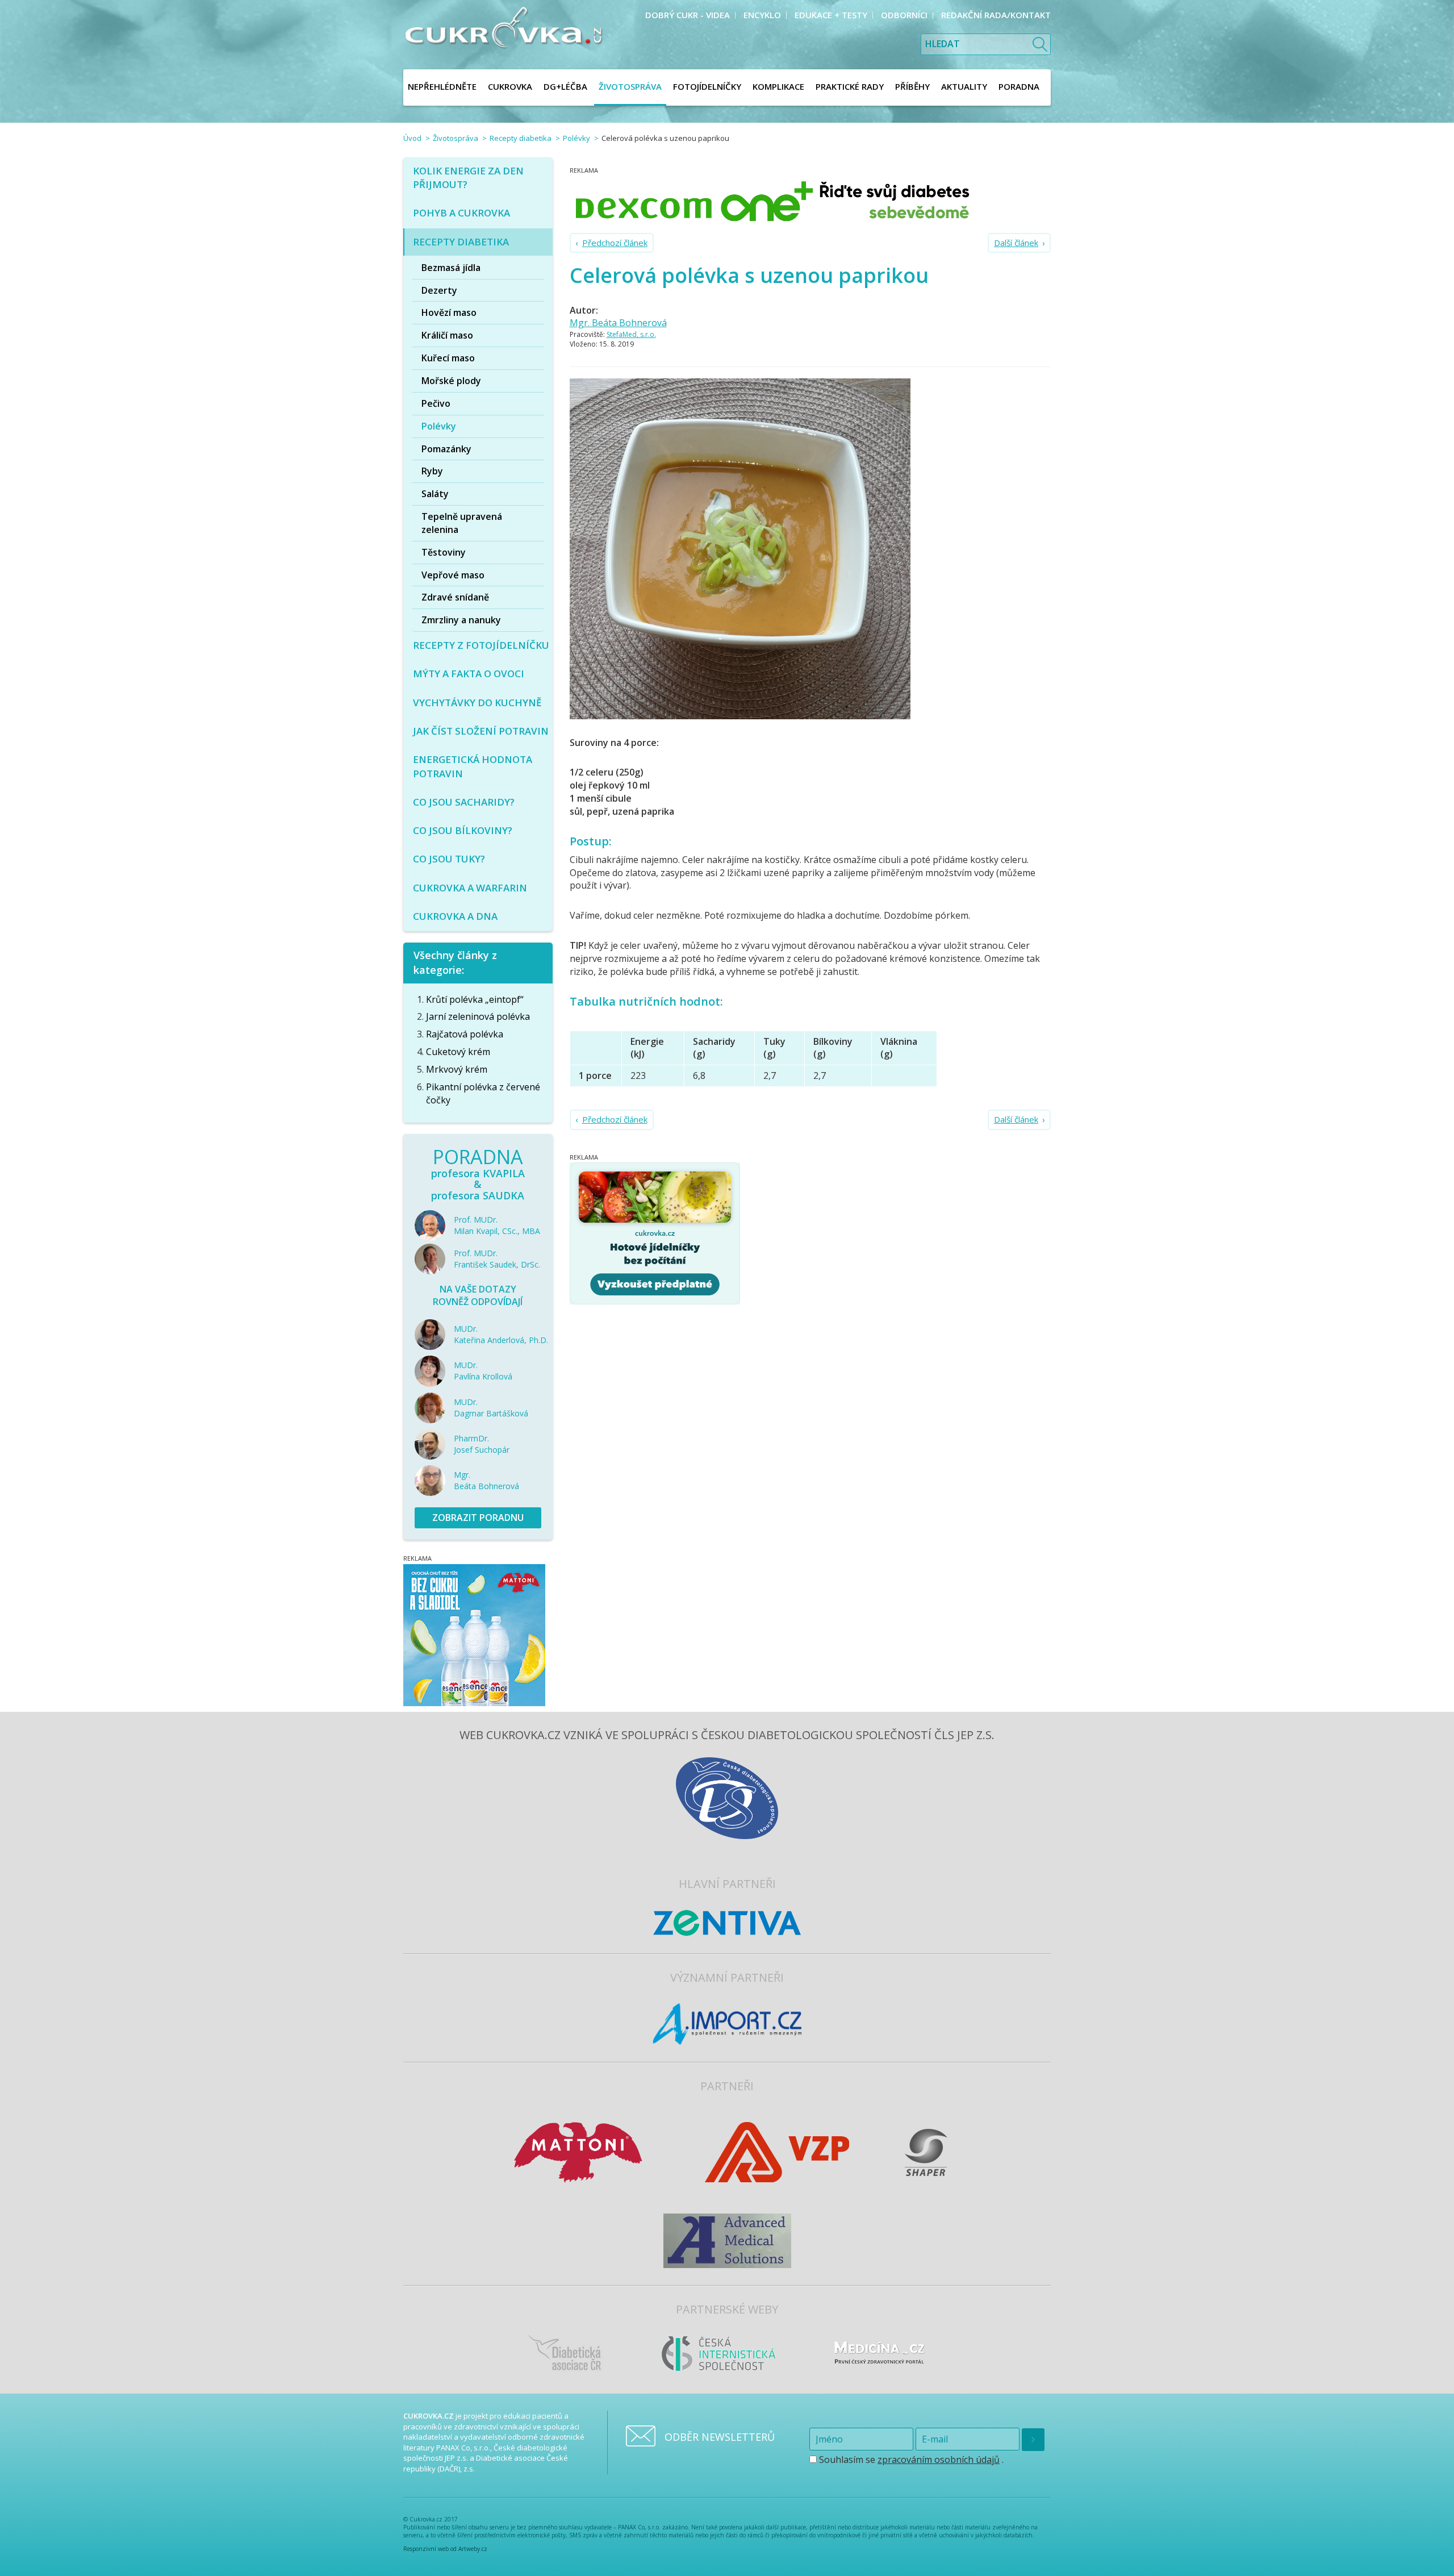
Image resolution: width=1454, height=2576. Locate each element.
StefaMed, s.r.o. (631, 334)
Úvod (412, 138)
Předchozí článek (615, 243)
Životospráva (456, 138)
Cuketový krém (458, 1052)
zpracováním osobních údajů (939, 2460)
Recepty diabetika (521, 138)
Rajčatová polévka (465, 1034)
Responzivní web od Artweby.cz (445, 2549)
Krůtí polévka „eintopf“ (475, 999)
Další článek (1016, 243)
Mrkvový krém (457, 1069)
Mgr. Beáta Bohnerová (618, 323)
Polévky (576, 138)
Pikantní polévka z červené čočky (483, 1093)
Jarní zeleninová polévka (478, 1016)
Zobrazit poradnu (478, 1518)
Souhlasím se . (910, 2460)
